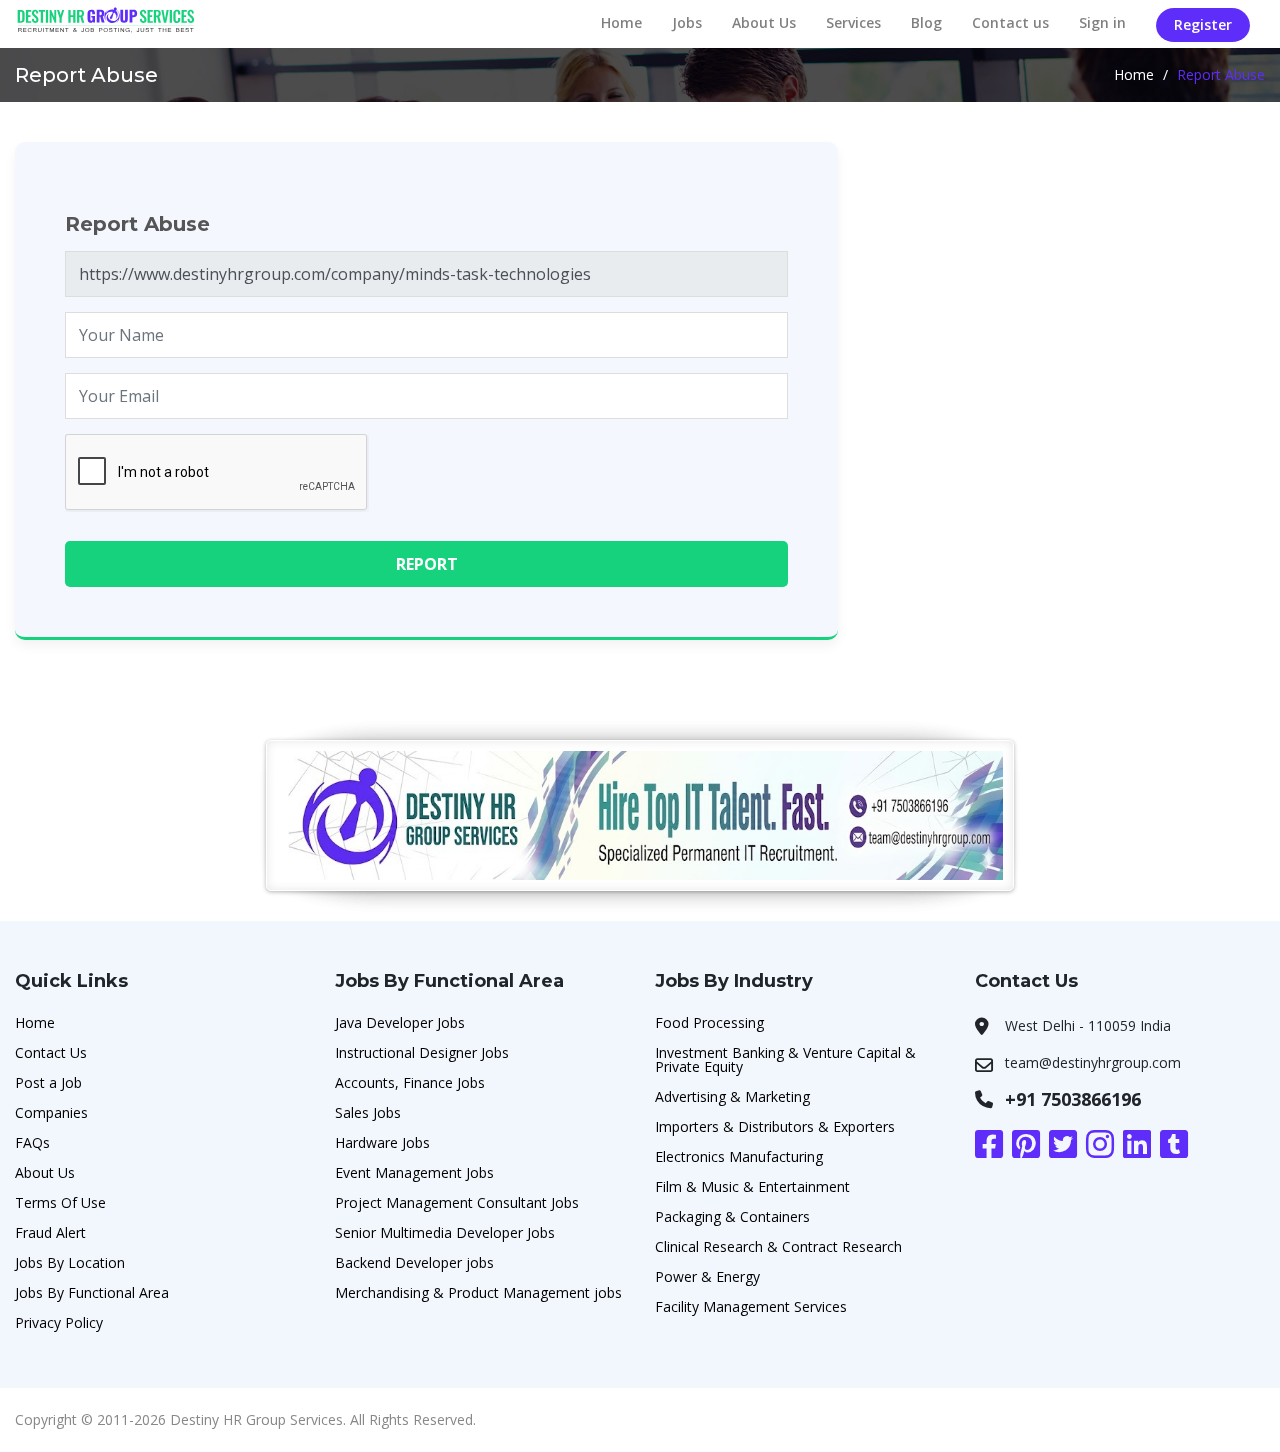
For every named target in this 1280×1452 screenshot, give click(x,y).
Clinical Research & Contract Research (778, 1246)
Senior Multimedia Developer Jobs (445, 1232)
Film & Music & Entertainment (752, 1186)
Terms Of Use (60, 1202)
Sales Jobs (368, 1112)
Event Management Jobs (414, 1172)
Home (621, 22)
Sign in (1102, 22)
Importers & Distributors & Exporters (775, 1126)
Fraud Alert (50, 1232)
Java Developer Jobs (400, 1022)
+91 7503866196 (1073, 1099)
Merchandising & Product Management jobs (478, 1292)
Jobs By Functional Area (92, 1292)
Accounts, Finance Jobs (410, 1082)
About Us (764, 22)
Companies (51, 1112)
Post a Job (48, 1082)
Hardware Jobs (382, 1142)
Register (1203, 24)
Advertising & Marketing (732, 1096)
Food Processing (709, 1022)
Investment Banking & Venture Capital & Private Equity (785, 1059)
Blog (926, 22)
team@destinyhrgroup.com (1093, 1062)
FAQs (32, 1142)
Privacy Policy (59, 1322)
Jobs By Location (70, 1262)
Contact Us (51, 1052)
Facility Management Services (751, 1306)
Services (853, 22)
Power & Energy (707, 1276)
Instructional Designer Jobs (422, 1052)
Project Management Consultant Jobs (457, 1202)
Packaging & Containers (732, 1216)
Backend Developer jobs (414, 1262)
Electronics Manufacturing (739, 1156)
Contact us (1010, 22)
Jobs (687, 22)
